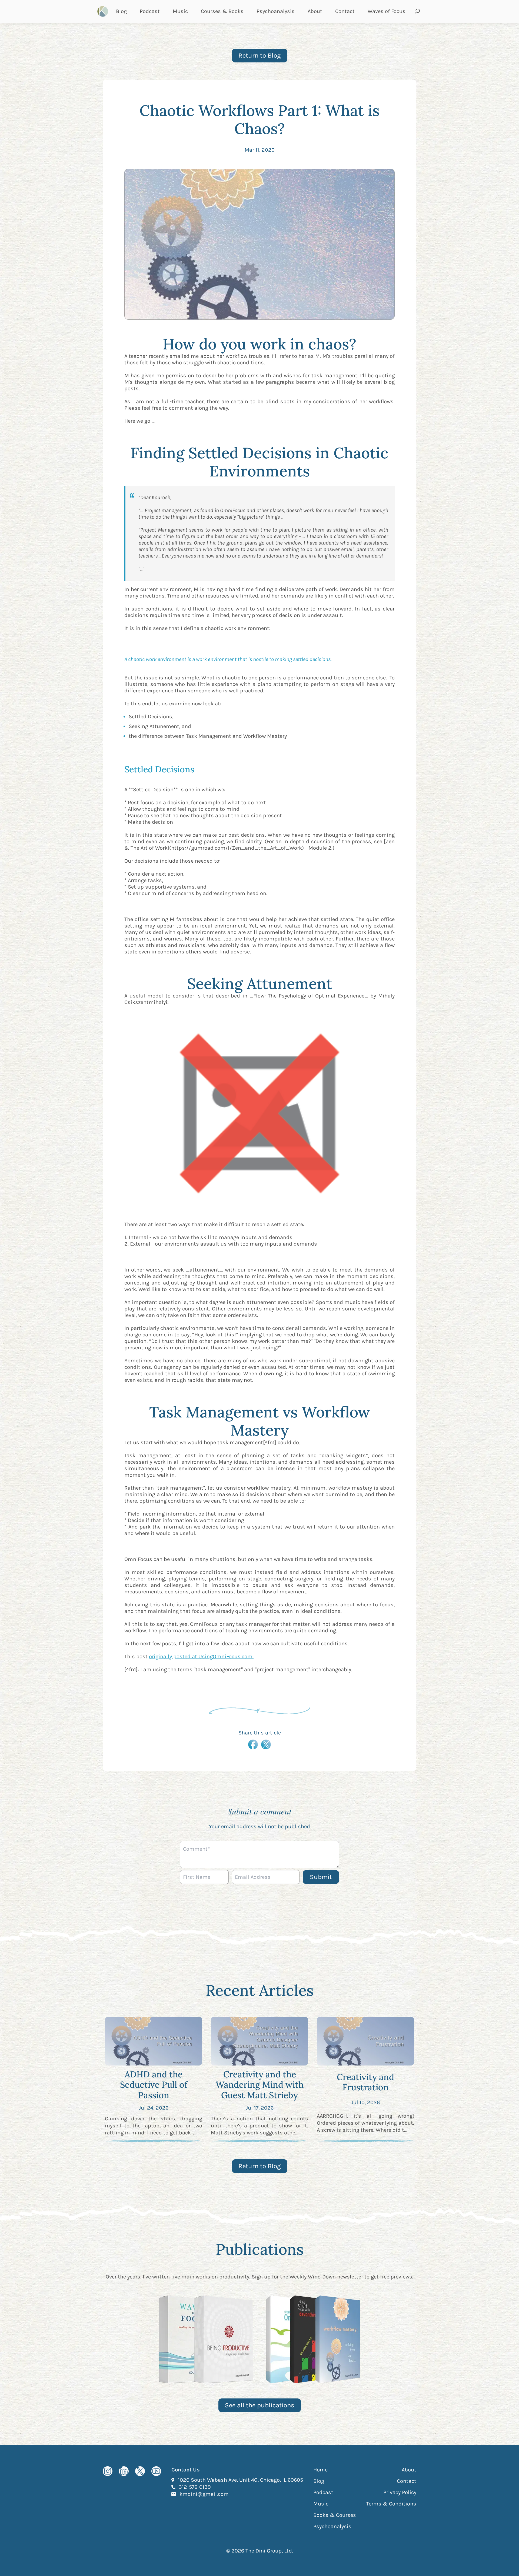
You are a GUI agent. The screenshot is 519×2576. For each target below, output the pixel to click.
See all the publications (260, 2405)
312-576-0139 (195, 2487)
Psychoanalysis (276, 11)
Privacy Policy (400, 2492)
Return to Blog (260, 55)
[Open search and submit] (417, 11)
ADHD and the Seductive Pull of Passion (154, 2085)
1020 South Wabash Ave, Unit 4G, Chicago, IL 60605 (240, 2480)
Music (180, 11)
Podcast (150, 11)
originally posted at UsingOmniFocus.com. (201, 1656)
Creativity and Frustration (365, 2082)
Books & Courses (335, 2515)
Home (320, 2470)
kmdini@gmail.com (204, 2494)
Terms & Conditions (391, 2504)
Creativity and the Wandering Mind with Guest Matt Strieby (260, 2085)
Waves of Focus (387, 11)
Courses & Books (222, 11)
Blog (121, 11)
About (315, 11)
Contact (345, 11)
